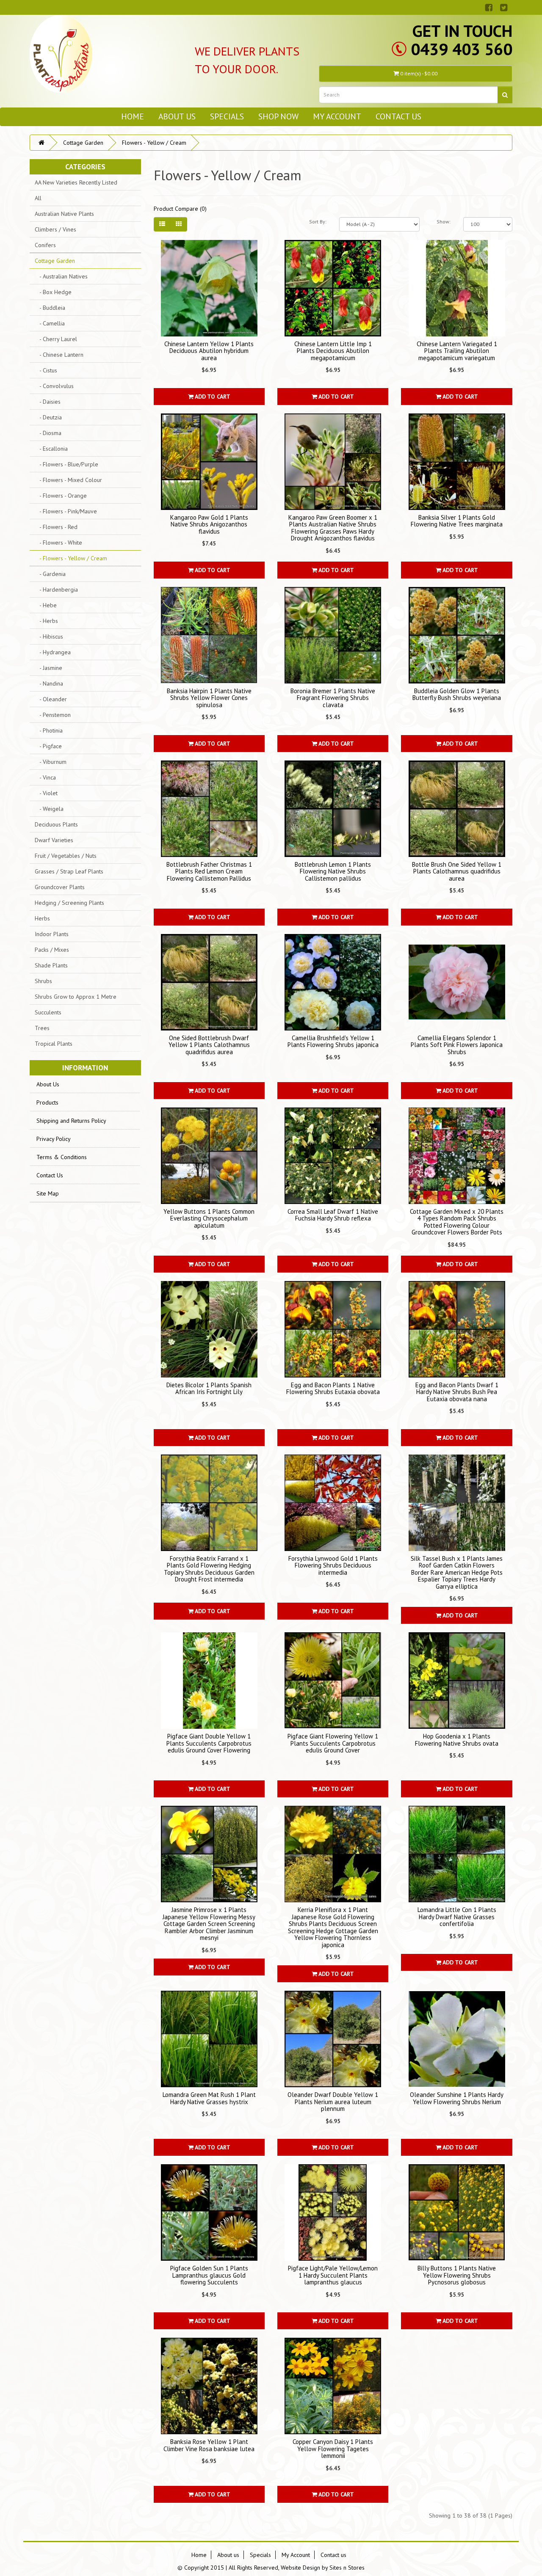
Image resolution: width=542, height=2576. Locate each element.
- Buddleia (50, 308)
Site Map (48, 1193)
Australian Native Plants (64, 214)
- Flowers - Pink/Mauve (66, 511)
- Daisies (48, 402)
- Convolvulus (54, 386)
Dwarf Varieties (54, 840)
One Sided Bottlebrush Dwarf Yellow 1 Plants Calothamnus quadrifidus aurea (209, 1045)
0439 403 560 (462, 49)
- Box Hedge (53, 292)
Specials (227, 116)
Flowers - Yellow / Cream (154, 143)
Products (47, 1102)
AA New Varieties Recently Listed (76, 182)
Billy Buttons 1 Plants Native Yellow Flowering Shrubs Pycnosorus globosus (457, 2275)
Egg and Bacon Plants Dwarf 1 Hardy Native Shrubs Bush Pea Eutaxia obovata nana (457, 1392)
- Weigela (49, 809)
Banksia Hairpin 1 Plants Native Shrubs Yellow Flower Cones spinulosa (209, 698)
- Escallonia (51, 449)
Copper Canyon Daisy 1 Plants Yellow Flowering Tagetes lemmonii (333, 2449)
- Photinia (49, 730)
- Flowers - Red (56, 527)
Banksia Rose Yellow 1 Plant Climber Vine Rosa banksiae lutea (209, 2445)
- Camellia (50, 323)
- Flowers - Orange (61, 496)
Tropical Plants (54, 1044)
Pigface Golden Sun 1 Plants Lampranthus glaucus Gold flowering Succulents (209, 2275)
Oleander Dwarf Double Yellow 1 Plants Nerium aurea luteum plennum (333, 2102)
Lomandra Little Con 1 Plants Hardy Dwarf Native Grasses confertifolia (457, 1917)
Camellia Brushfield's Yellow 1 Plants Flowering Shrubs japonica (333, 1041)
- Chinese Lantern (59, 355)
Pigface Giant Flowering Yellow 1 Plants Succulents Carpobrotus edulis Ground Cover (333, 1743)
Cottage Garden (83, 143)
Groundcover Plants (60, 887)
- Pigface (48, 746)
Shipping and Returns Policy (71, 1121)
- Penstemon (53, 715)
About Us (48, 1084)
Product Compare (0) (180, 209)
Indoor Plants (52, 934)
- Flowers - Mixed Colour (68, 480)
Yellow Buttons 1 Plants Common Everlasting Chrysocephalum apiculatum (209, 1218)
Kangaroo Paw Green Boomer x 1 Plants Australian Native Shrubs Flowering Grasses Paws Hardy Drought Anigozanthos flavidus (333, 528)
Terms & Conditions (62, 1157)
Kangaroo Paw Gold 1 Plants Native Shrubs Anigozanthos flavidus (209, 524)
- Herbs (46, 621)
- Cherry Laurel (56, 339)
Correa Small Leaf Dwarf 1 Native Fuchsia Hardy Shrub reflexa (333, 1215)
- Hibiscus (49, 636)
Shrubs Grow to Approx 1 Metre (76, 997)
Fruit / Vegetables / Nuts (66, 856)
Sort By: (318, 222)
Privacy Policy (54, 1139)
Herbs (42, 918)
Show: (444, 222)
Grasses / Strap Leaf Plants (69, 871)
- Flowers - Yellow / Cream (71, 558)
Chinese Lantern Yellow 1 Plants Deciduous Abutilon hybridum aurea (209, 351)
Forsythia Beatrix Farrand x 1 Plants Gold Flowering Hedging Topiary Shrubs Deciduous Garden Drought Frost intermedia (209, 1569)
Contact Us (50, 1175)
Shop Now (278, 116)
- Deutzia (48, 417)
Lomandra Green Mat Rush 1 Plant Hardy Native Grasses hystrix (209, 2098)
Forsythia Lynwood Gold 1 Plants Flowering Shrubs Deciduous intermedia (333, 1565)
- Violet (46, 793)
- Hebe (46, 605)
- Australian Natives (61, 276)
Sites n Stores (347, 2568)
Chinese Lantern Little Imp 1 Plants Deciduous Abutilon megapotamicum (333, 351)
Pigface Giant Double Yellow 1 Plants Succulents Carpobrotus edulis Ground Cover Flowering (209, 1743)
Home (133, 116)
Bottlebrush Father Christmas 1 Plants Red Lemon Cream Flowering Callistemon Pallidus (209, 871)
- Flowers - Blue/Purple (66, 464)
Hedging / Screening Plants (69, 903)
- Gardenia (50, 574)
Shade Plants (51, 965)
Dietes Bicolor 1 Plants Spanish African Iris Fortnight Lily (209, 1389)
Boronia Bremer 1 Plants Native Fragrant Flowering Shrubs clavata (333, 698)
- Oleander (51, 699)
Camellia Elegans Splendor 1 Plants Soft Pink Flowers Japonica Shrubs (457, 1045)
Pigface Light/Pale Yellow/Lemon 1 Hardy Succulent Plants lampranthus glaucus (333, 2275)
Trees (42, 1028)
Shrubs (43, 981)
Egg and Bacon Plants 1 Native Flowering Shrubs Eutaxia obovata (333, 1389)
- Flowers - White (58, 543)
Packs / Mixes (52, 950)
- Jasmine (48, 668)
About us (177, 116)
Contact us (398, 116)
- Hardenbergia (56, 590)
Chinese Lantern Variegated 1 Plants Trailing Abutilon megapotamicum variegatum (457, 351)
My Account (337, 116)
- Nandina (49, 683)
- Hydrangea (53, 652)
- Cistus (46, 370)
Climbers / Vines (55, 229)
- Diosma (48, 433)
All (38, 198)
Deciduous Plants (56, 824)
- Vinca (45, 777)
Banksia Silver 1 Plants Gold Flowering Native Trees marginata (457, 521)
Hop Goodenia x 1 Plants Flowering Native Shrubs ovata (457, 1740)
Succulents (48, 1012)
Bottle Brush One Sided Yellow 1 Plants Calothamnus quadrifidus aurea (457, 871)
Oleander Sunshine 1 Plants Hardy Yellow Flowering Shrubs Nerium (457, 2098)
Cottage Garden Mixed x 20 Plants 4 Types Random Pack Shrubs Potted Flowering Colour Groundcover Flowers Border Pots (457, 1222)
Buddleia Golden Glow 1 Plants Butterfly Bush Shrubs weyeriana (457, 694)
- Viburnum (51, 762)
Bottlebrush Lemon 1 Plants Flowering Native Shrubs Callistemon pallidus (333, 871)
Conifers (45, 245)
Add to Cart (212, 397)
